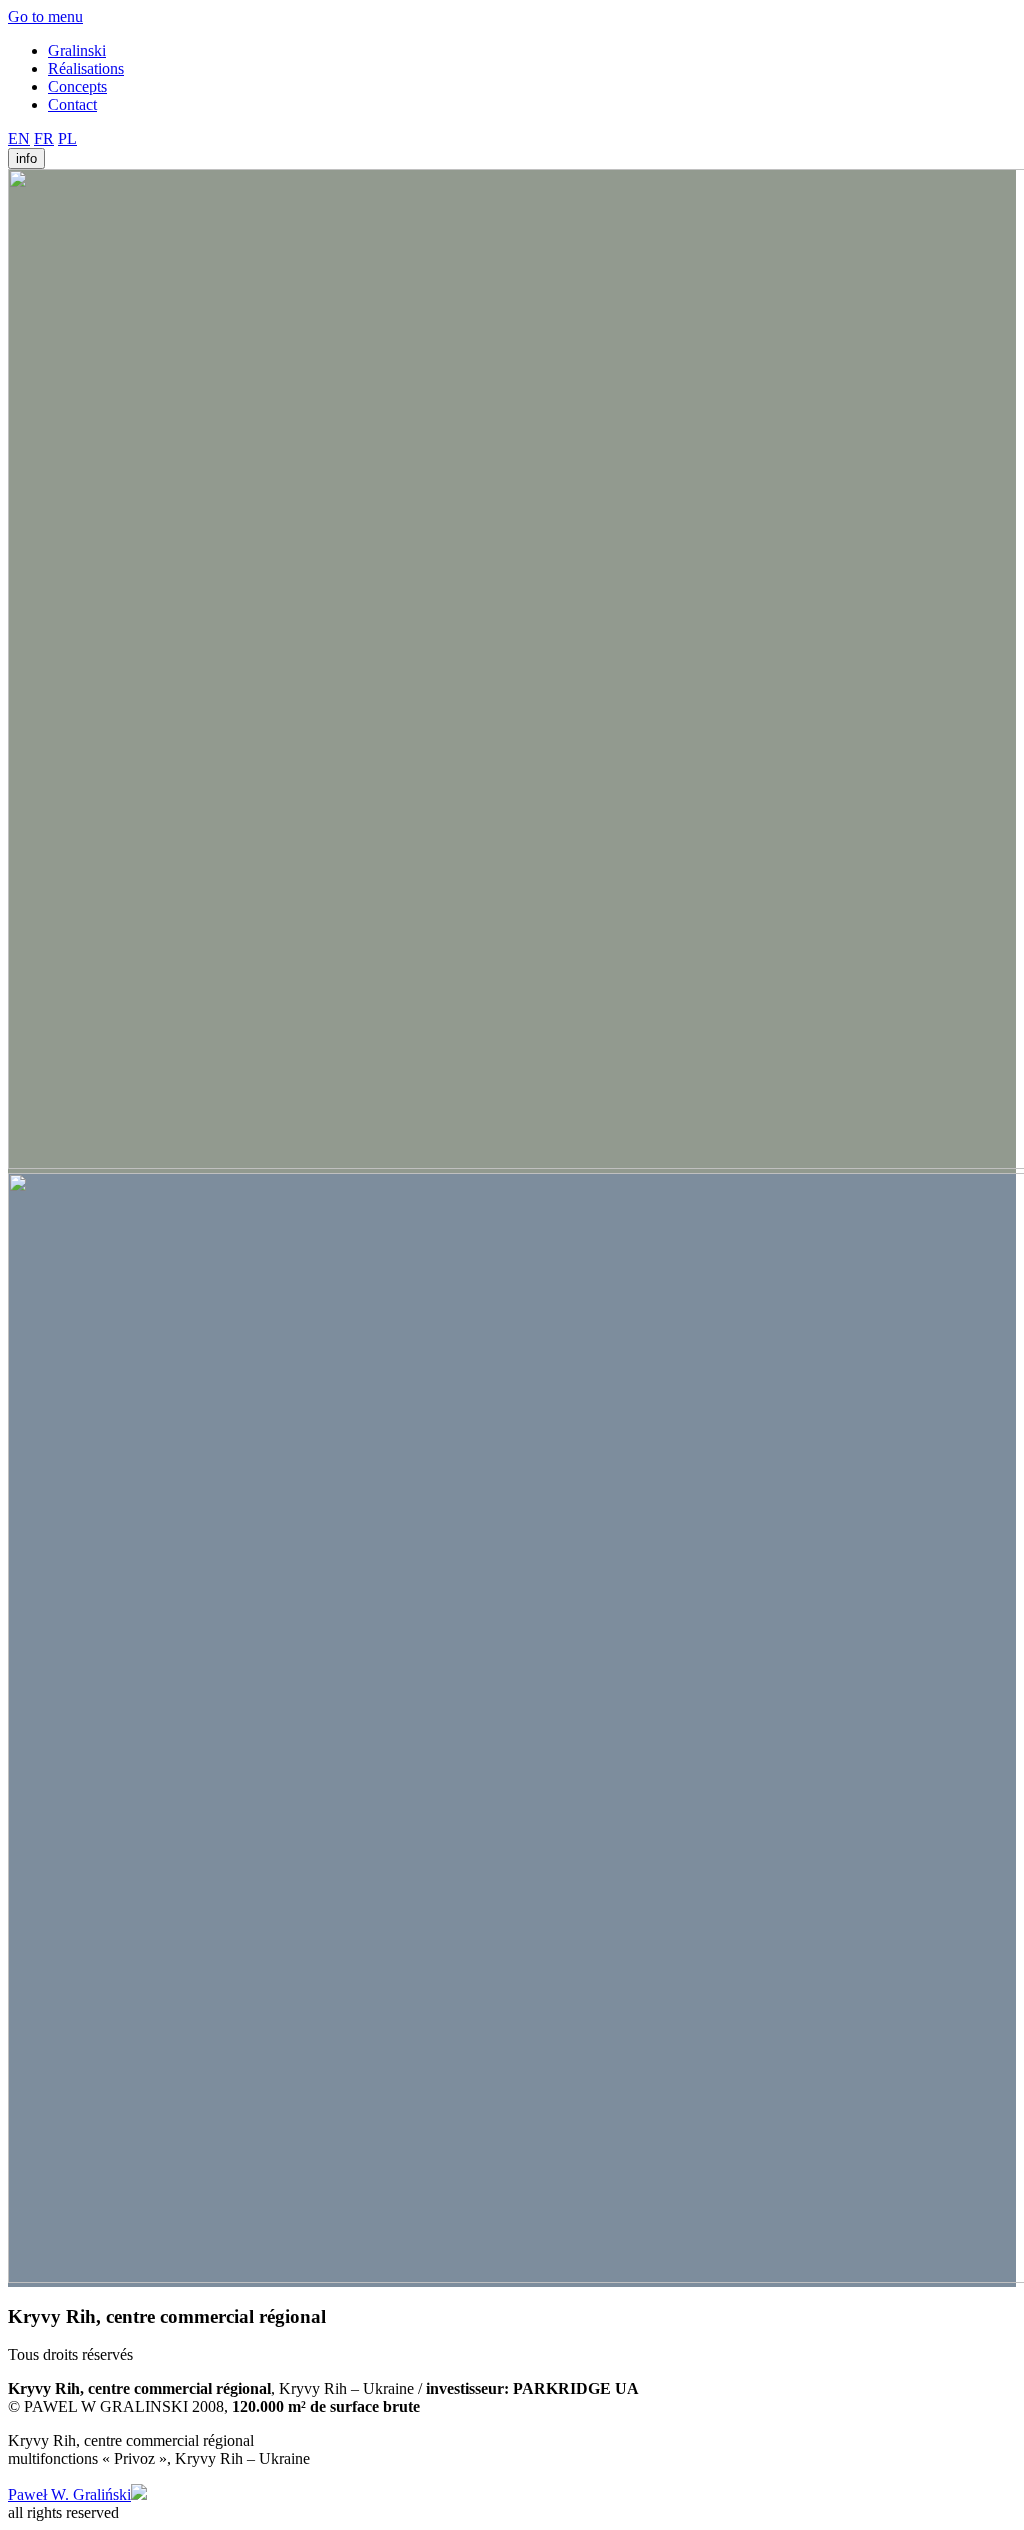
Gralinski (77, 50)
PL (67, 138)
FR (44, 138)
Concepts (77, 86)
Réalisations (86, 68)
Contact (72, 104)
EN (19, 138)
